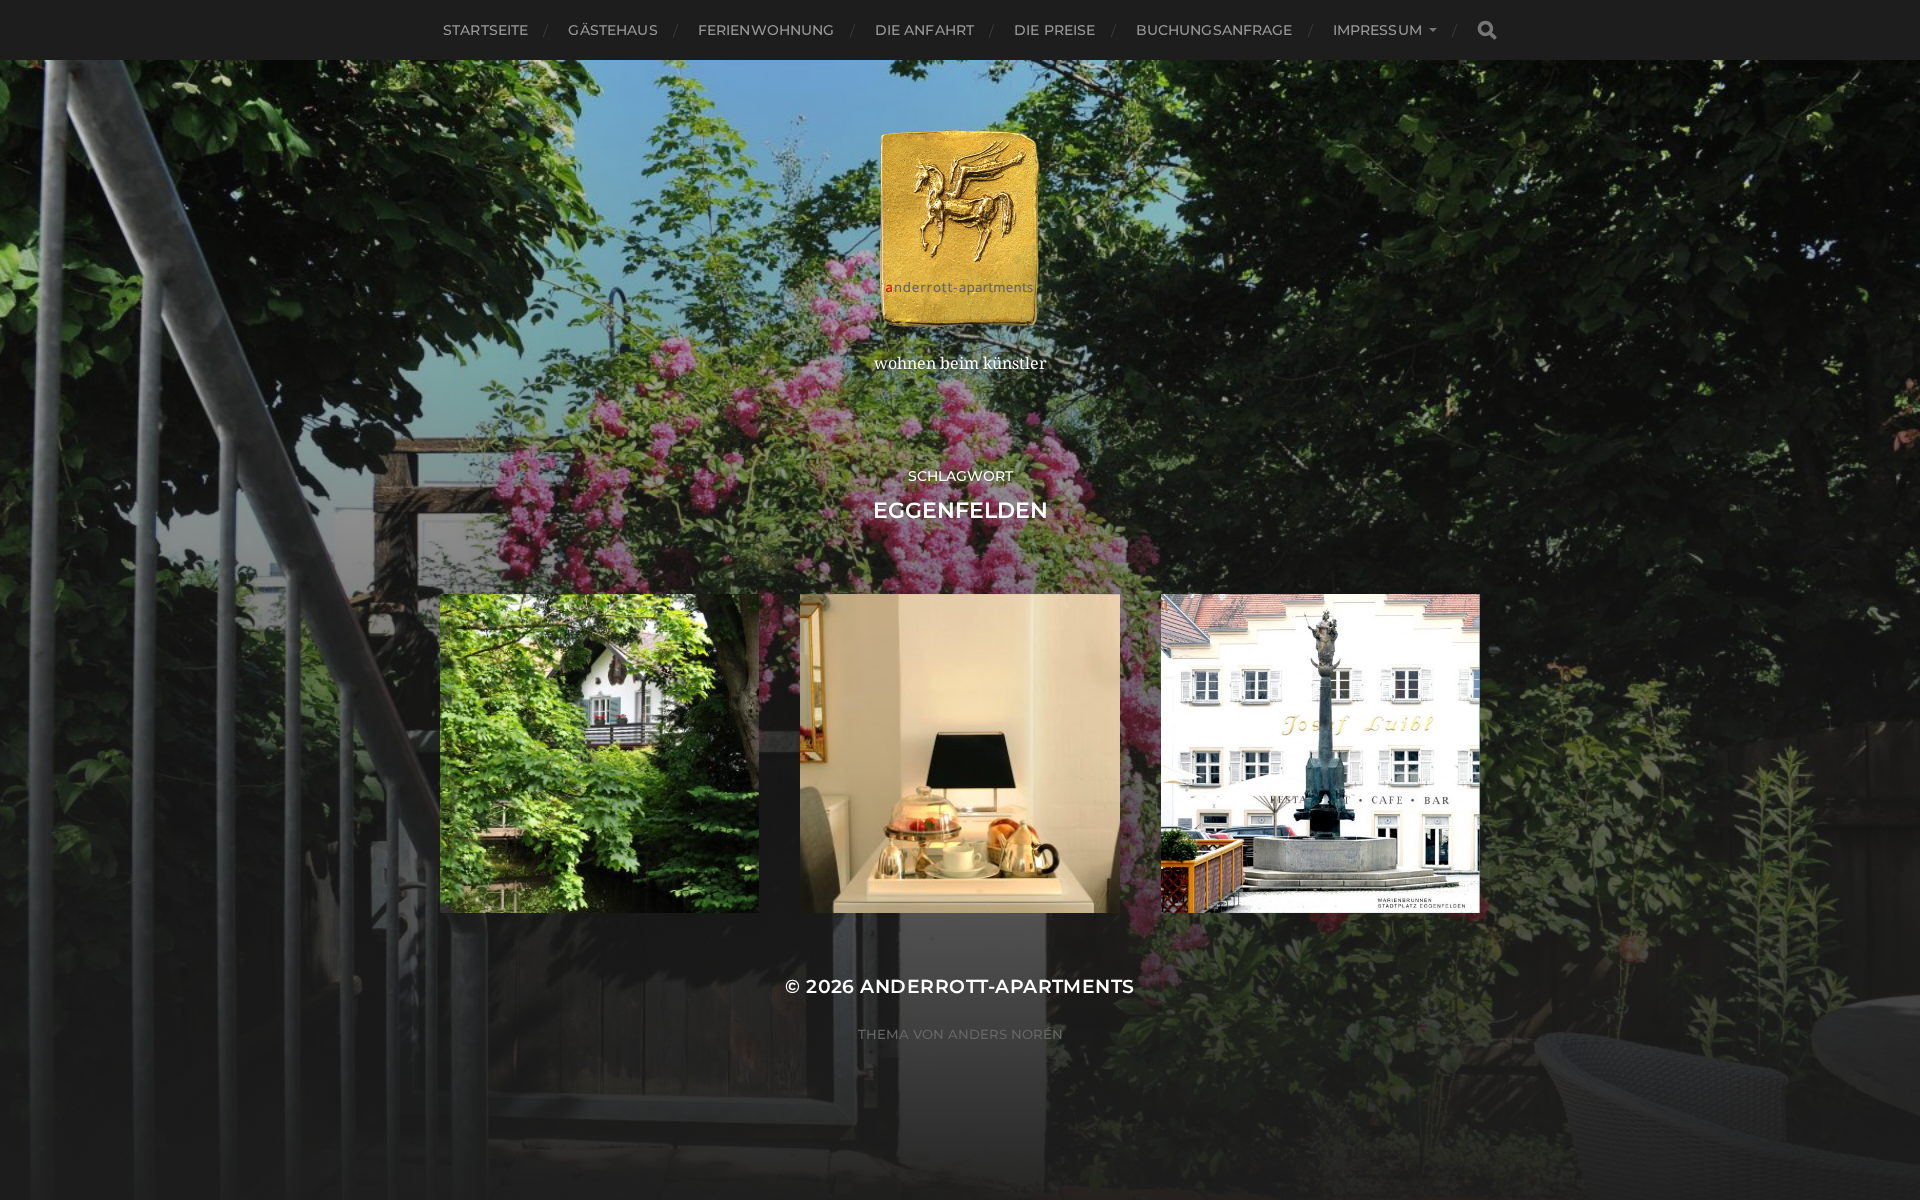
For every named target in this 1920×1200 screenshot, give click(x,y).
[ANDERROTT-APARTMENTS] (960, 228)
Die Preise (1054, 30)
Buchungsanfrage (1214, 30)
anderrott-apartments (997, 986)
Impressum (1377, 30)
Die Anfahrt (925, 30)
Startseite (485, 30)
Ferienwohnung (766, 30)
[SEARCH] (1487, 30)
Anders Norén (1005, 1034)
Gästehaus (612, 30)
